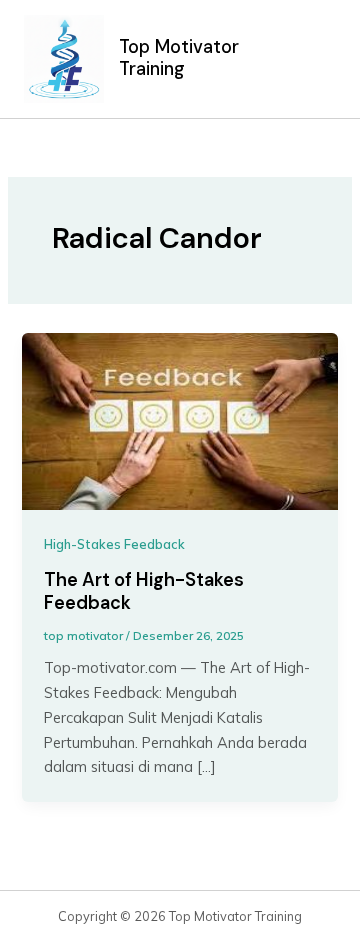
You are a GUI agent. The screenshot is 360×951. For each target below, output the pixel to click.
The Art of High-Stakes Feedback (144, 592)
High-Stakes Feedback (114, 544)
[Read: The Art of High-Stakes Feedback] (179, 419)
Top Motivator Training (179, 58)
